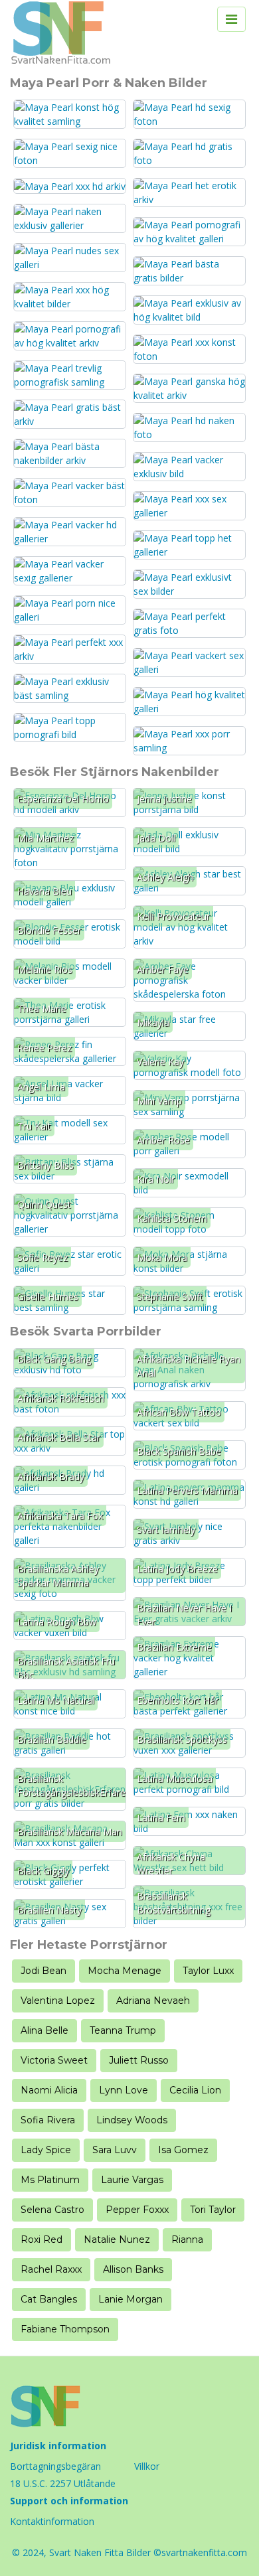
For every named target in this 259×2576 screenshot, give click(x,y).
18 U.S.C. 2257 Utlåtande (63, 2483)
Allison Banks (133, 2269)
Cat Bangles (49, 2299)
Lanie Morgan (130, 2299)
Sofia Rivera (48, 2120)
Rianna (187, 2239)
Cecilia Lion (195, 2090)
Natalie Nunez (117, 2239)
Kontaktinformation (52, 2521)
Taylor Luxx (208, 1971)
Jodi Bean (43, 1971)
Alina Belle (44, 2030)
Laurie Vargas (132, 2180)
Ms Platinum (50, 2180)
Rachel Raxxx (51, 2269)
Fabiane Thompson (65, 2329)
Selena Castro (52, 2210)
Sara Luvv (115, 2150)
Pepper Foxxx (137, 2210)
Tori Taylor (213, 2210)
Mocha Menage (125, 1971)
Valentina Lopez (58, 2001)
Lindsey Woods (132, 2120)
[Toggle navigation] (231, 19)
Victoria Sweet (54, 2060)
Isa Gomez (183, 2150)
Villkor (147, 2466)
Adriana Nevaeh (153, 2001)
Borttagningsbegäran (55, 2466)
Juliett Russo (139, 2060)
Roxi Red (42, 2239)
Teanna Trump (123, 2030)
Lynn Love (124, 2090)
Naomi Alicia (49, 2090)
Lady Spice (46, 2150)
